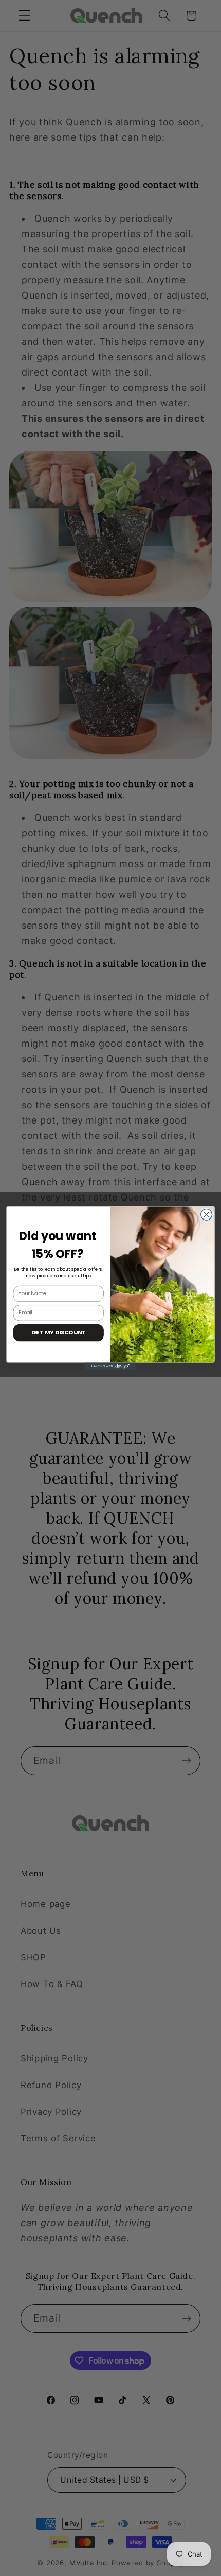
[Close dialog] (207, 1214)
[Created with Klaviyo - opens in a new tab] (110, 1366)
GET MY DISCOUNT (58, 1332)
